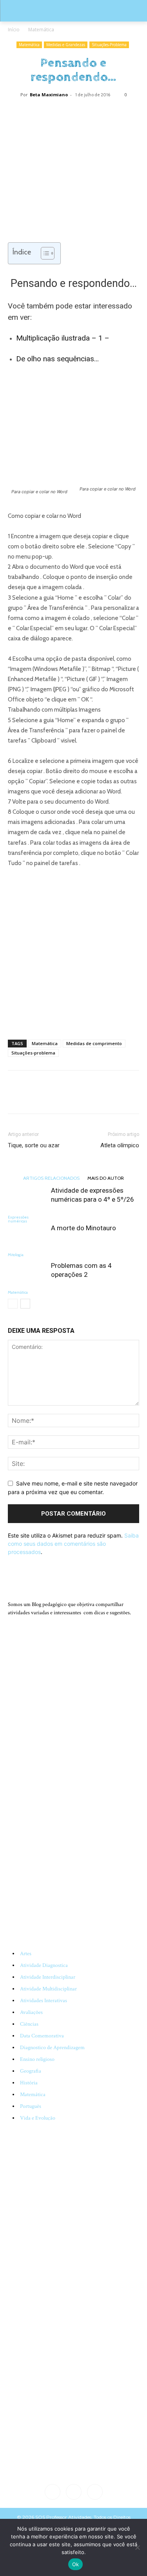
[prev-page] (13, 1304)
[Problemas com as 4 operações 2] (27, 1275)
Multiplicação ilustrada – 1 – (63, 338)
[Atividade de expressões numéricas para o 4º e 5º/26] (27, 1200)
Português (31, 2106)
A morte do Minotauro (83, 1228)
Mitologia (16, 1255)
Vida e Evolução (38, 2118)
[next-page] (25, 1304)
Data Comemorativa (42, 2036)
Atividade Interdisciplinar (48, 1977)
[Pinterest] (64, 112)
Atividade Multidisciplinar (48, 1989)
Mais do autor (106, 1178)
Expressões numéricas (18, 1219)
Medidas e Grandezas (66, 45)
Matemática (41, 30)
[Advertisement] (73, 952)
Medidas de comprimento (94, 1043)
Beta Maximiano (49, 95)
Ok (76, 2564)
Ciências (29, 2024)
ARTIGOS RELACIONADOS (51, 1178)
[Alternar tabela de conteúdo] (44, 253)
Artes (26, 1954)
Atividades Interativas (44, 2001)
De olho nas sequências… (57, 359)
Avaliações (31, 2012)
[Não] (137, 2547)
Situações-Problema (109, 45)
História (29, 2083)
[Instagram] (74, 2492)
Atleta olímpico (120, 1145)
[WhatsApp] (82, 112)
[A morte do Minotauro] (27, 1237)
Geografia (31, 2071)
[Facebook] (46, 112)
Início (14, 30)
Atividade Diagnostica (44, 1965)
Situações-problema (33, 1053)
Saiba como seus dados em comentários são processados (73, 1544)
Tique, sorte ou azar (34, 1145)
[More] (101, 112)
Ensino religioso (37, 2059)
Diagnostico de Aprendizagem (52, 2048)
